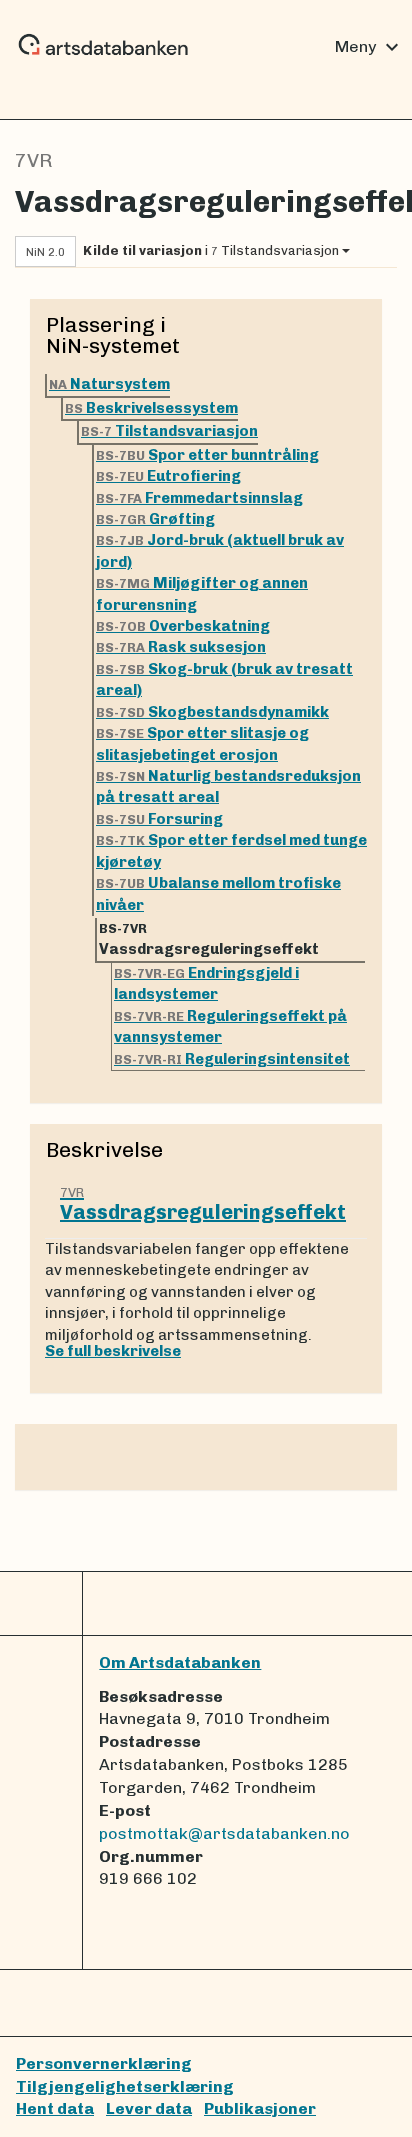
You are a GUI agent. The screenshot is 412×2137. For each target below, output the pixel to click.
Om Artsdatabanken (180, 1662)
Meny (369, 47)
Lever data (149, 2108)
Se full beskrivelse (113, 1351)
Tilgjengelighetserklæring (125, 2086)
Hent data (55, 2108)
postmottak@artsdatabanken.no (224, 1833)
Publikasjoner (260, 2108)
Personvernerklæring (104, 2063)
